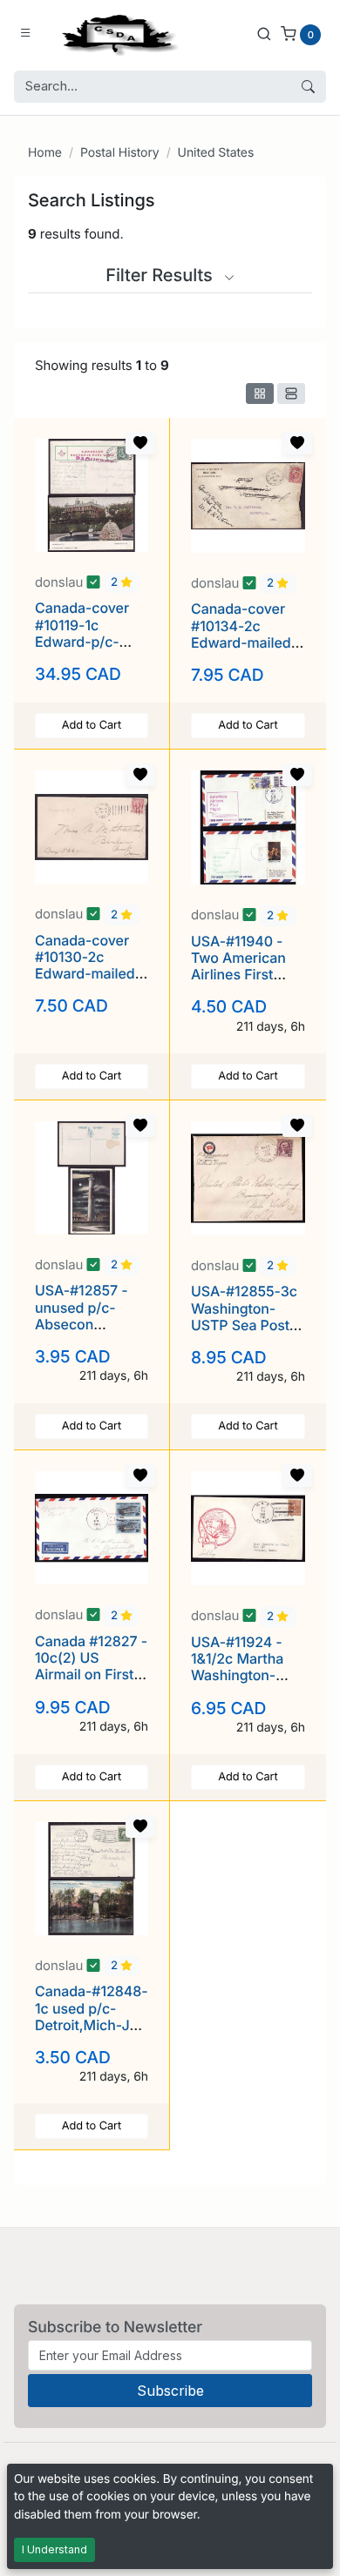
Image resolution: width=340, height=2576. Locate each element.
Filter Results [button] (161, 275)
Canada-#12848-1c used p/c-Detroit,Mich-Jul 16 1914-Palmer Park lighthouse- (92, 2024)
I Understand (54, 2549)
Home (45, 153)
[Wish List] (140, 443)
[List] (291, 393)
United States (216, 153)
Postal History (120, 153)
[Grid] (260, 393)
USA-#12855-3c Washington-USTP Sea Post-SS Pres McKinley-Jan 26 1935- (247, 1333)
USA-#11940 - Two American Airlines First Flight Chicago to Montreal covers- (248, 975)
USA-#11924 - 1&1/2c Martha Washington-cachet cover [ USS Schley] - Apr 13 (238, 1684)
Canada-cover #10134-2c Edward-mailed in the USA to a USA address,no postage (244, 650)
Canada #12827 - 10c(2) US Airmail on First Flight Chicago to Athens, (91, 1675)
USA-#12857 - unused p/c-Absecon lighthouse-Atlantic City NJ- (89, 1324)
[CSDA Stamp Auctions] (116, 34)
